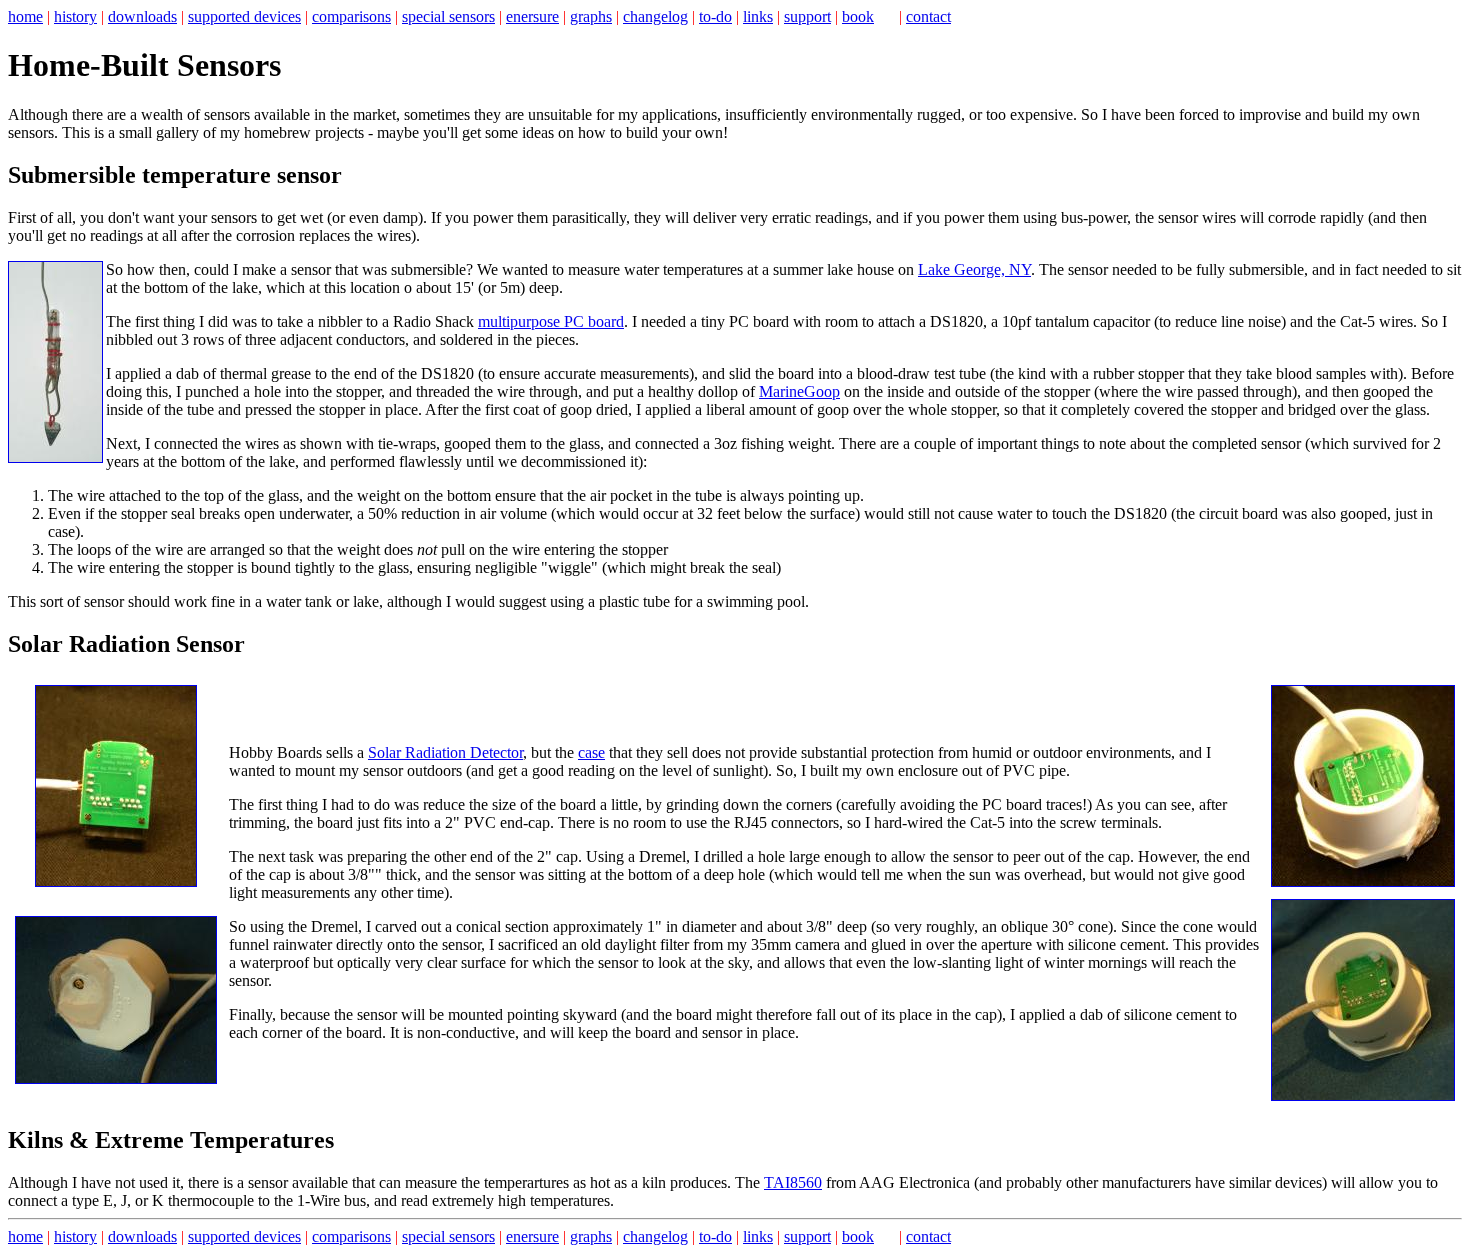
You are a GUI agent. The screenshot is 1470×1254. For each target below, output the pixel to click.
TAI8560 (793, 1182)
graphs (591, 16)
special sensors (448, 16)
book (858, 16)
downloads (142, 16)
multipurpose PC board (551, 321)
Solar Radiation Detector (445, 752)
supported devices (244, 16)
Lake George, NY (974, 269)
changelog (655, 16)
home (25, 16)
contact (928, 16)
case (591, 752)
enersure (532, 16)
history (75, 16)
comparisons (351, 16)
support (807, 16)
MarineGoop (799, 391)
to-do (715, 16)
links (758, 16)
